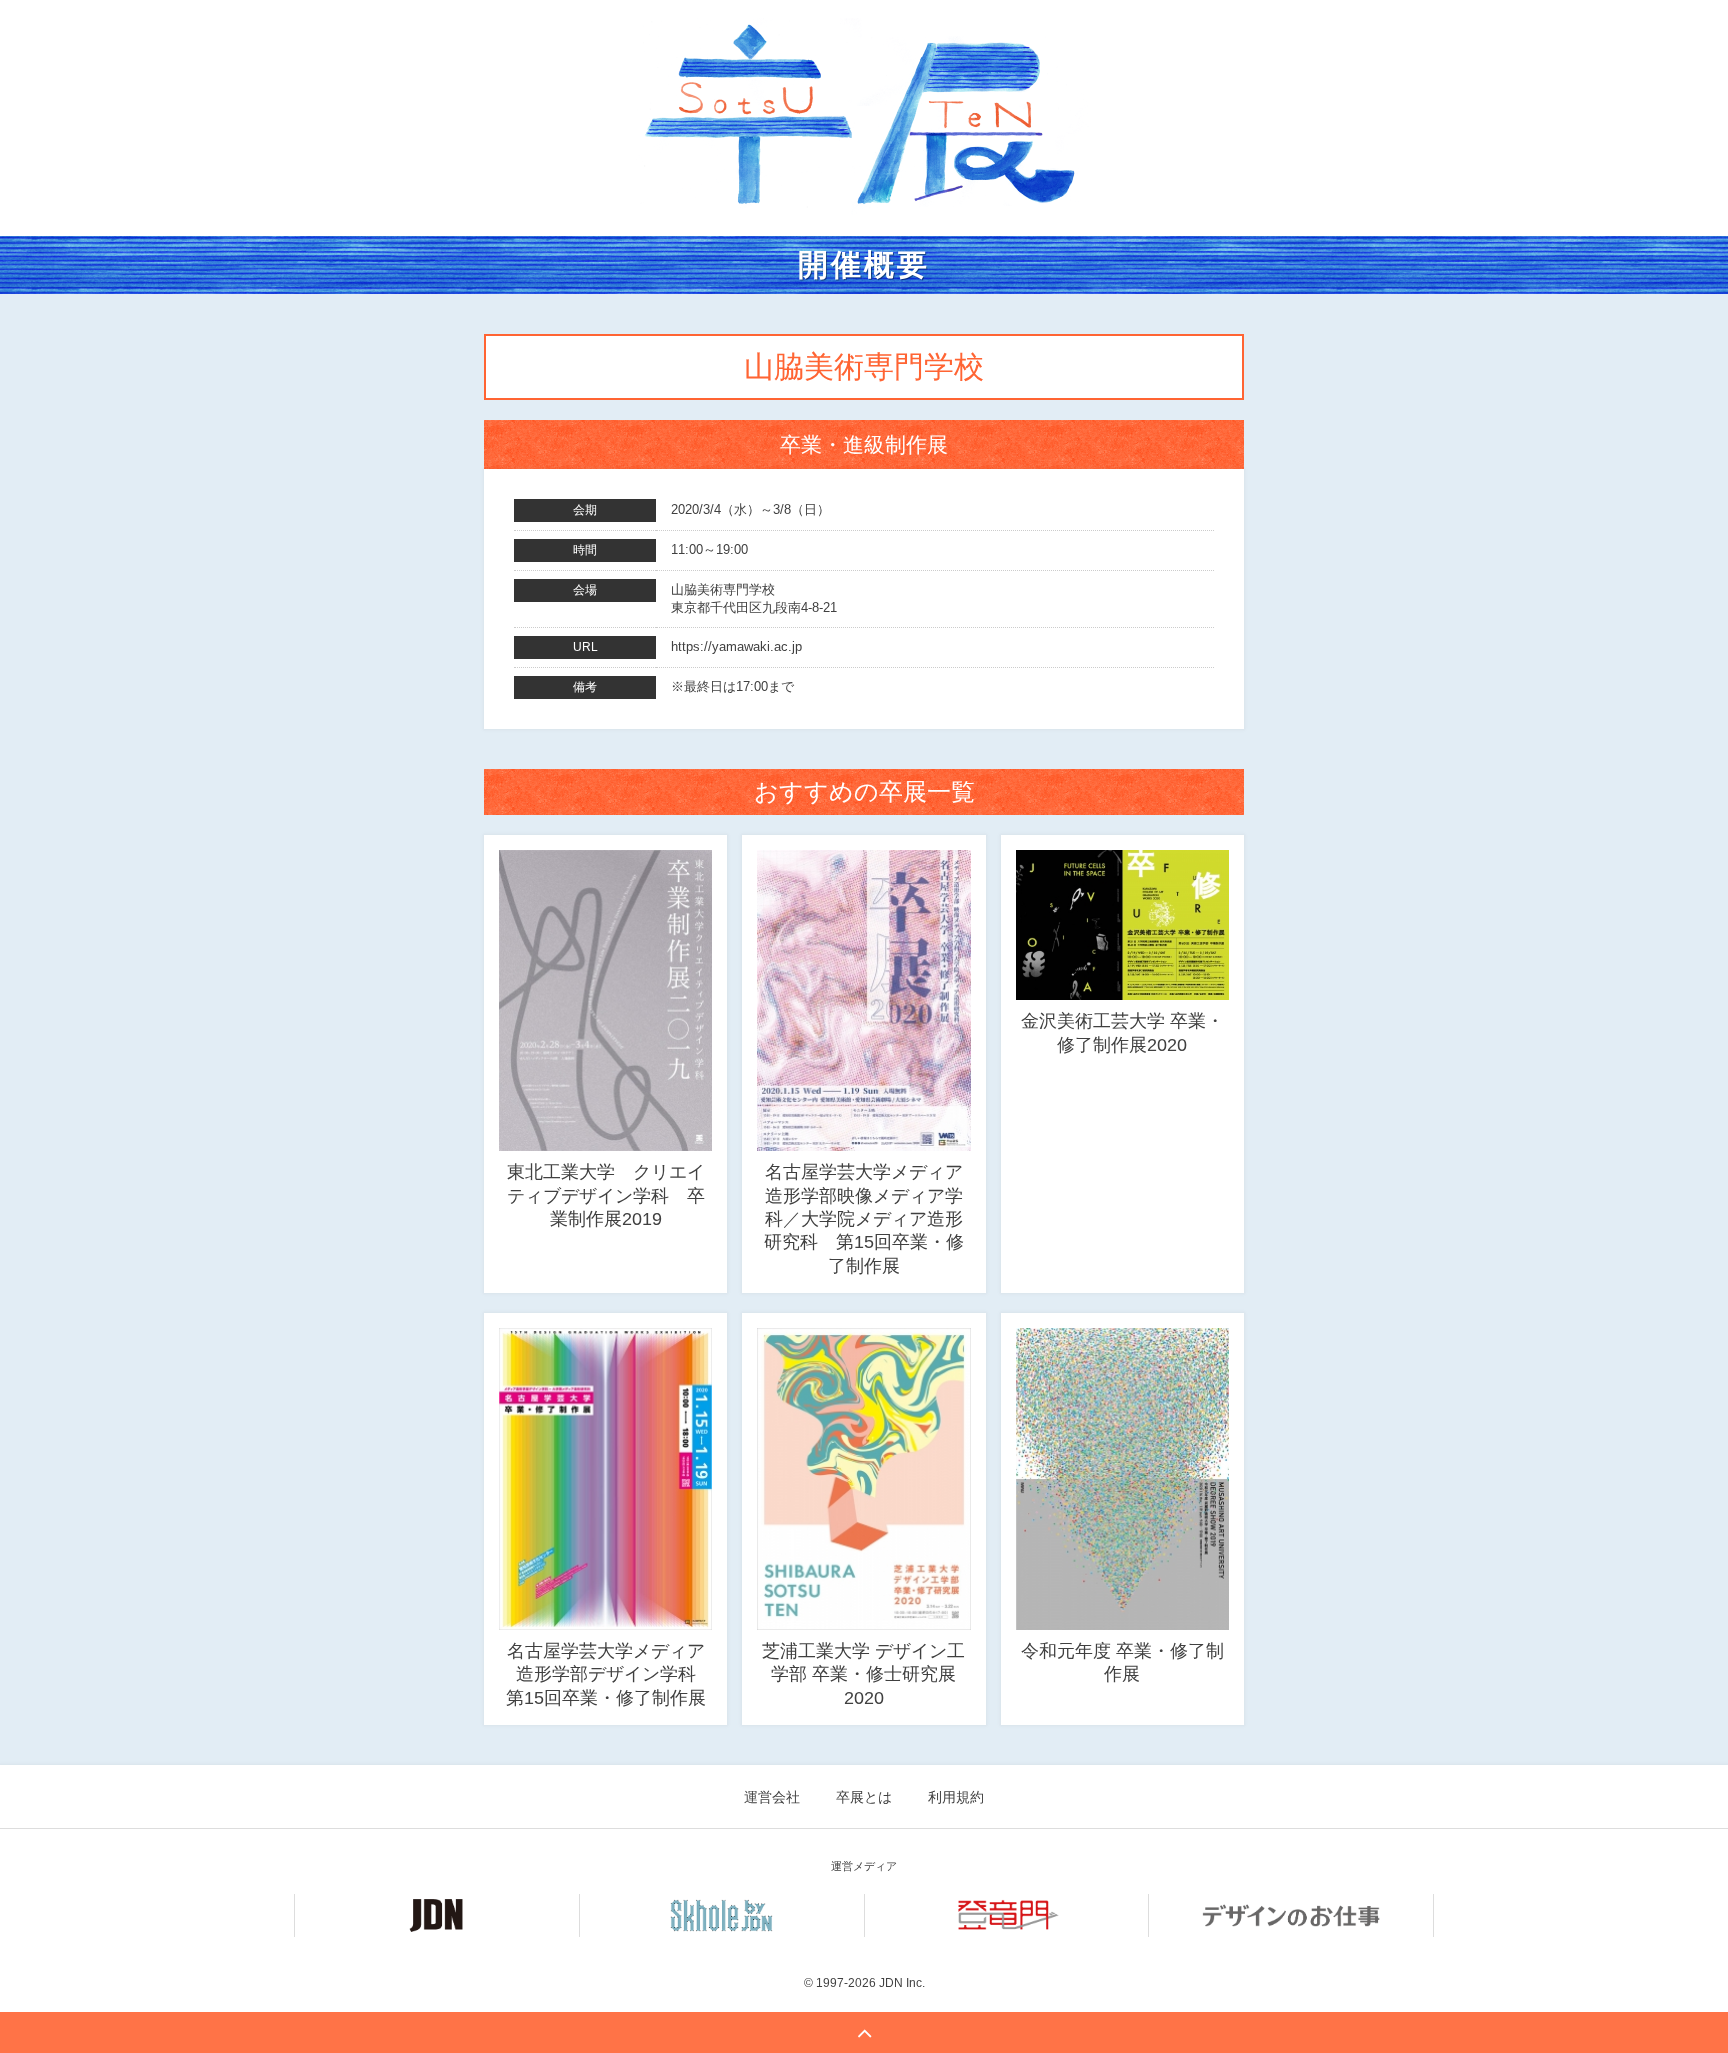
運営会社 (772, 1797)
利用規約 (956, 1797)
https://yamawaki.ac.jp (736, 646)
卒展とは (864, 1797)
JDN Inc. (902, 1983)
